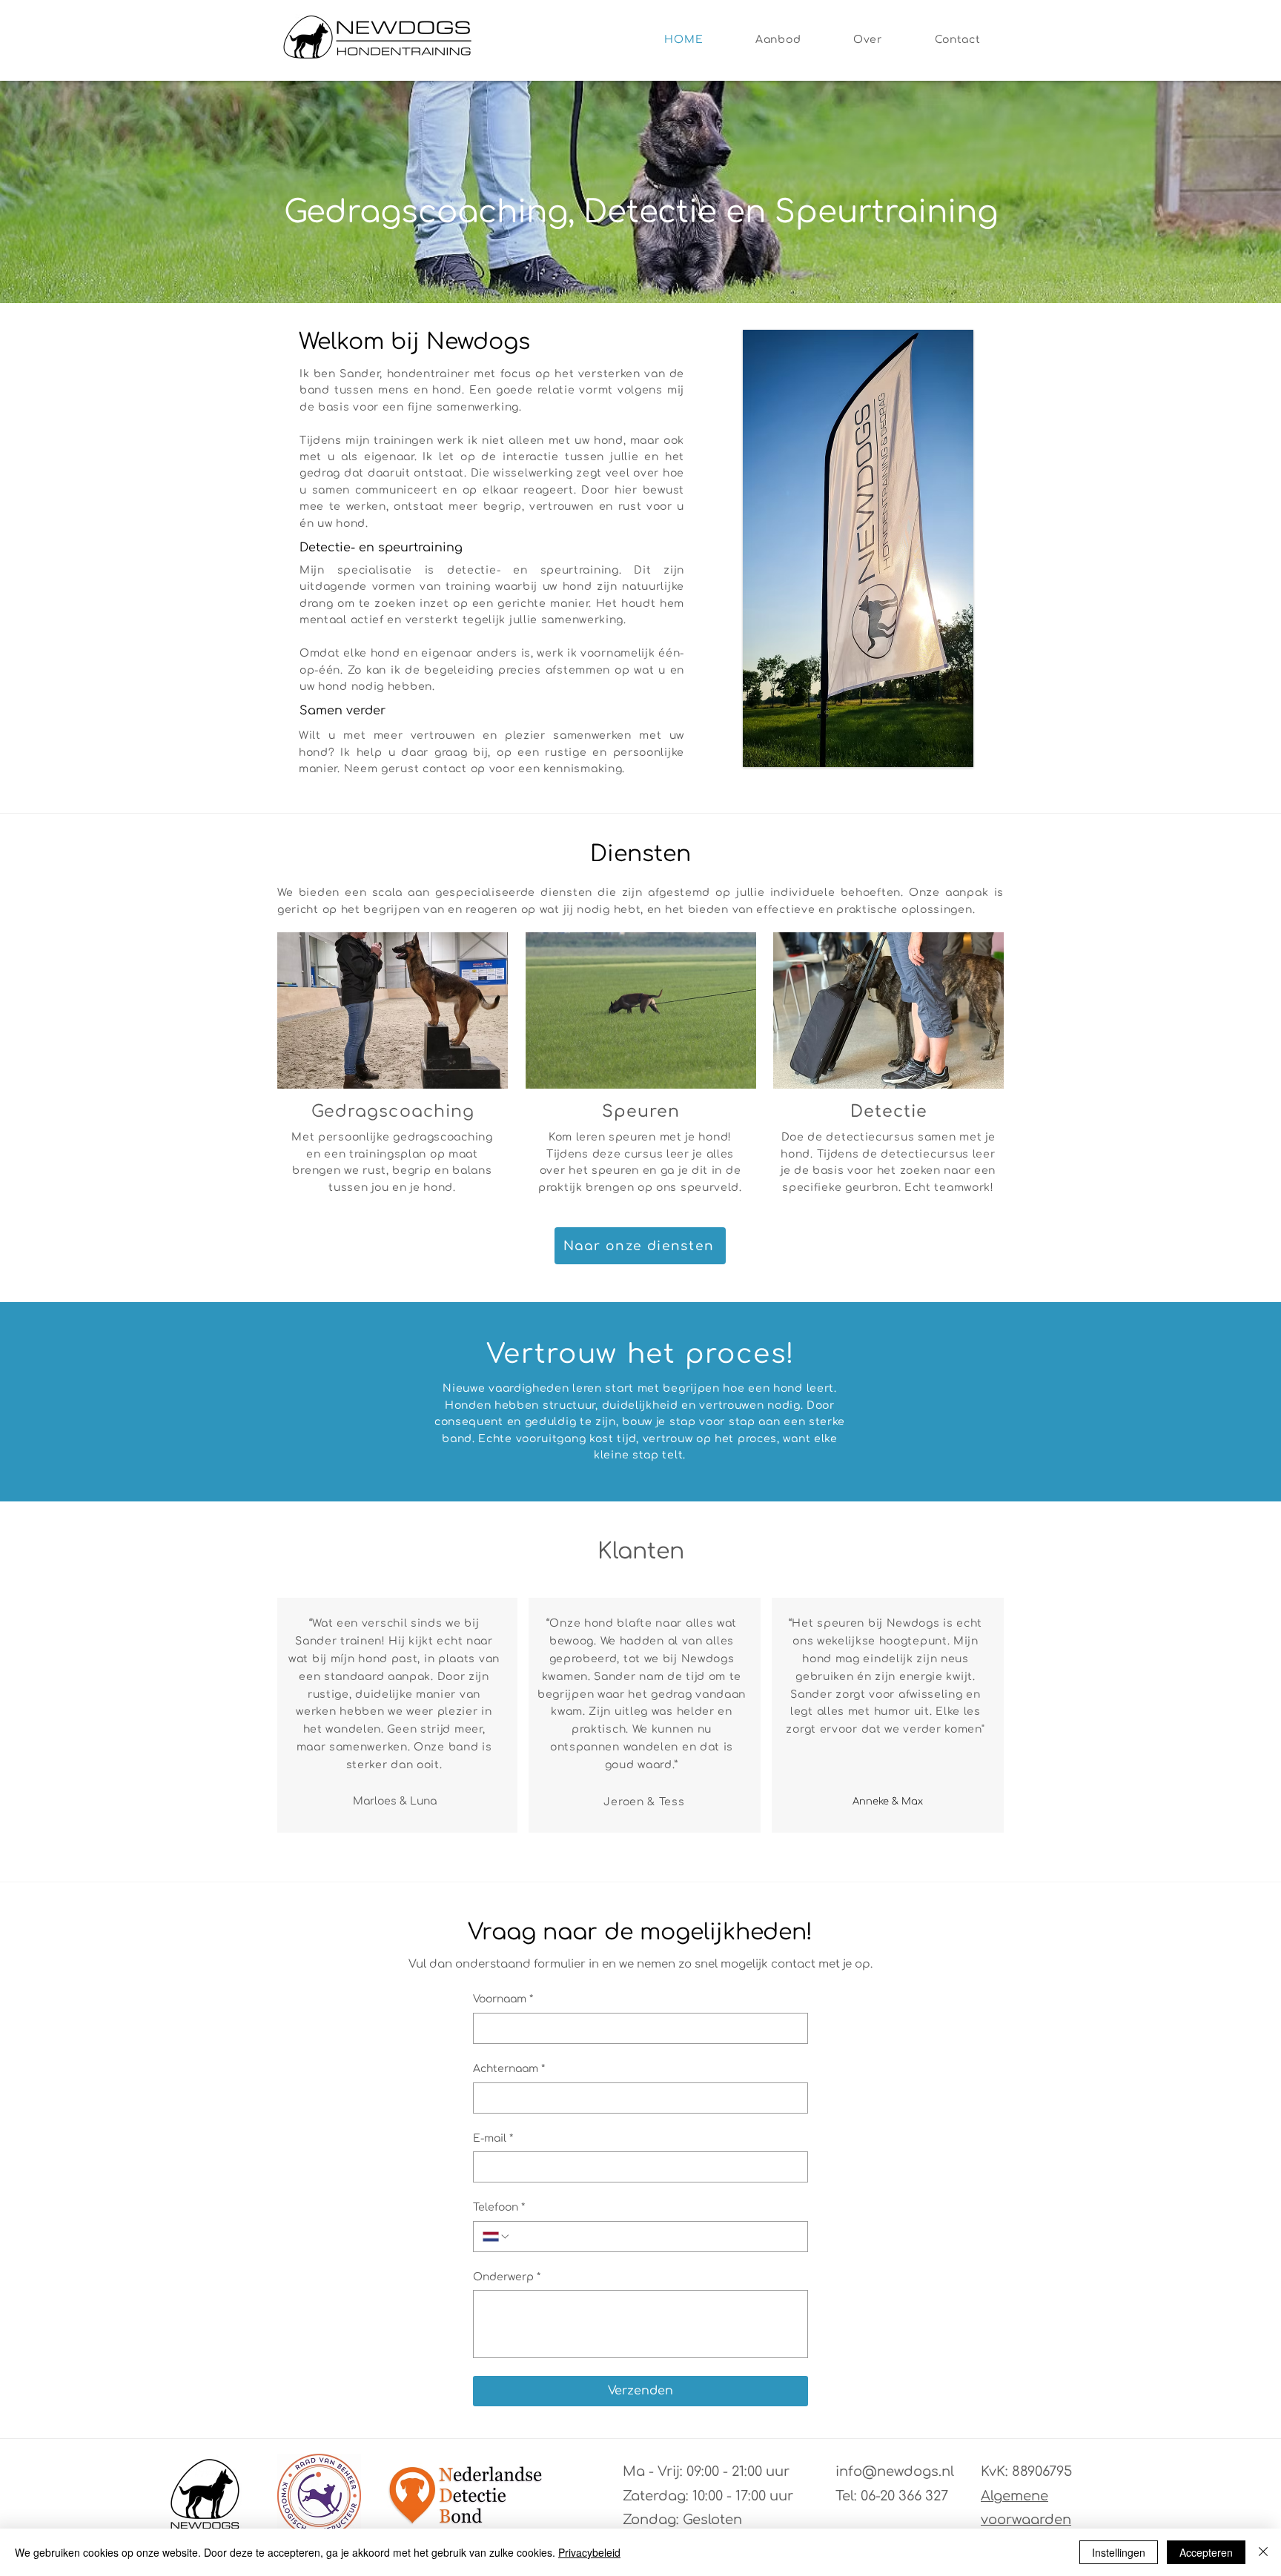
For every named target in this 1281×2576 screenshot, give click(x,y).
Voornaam (503, 1999)
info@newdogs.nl (895, 2472)
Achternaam (509, 2069)
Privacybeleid (589, 2552)
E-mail (493, 2138)
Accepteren (1206, 2552)
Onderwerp (507, 2277)
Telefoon (499, 2207)
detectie (472, 570)
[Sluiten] (1263, 2552)
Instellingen (1119, 2552)
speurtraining (580, 570)
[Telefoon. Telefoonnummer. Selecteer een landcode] (497, 2237)
